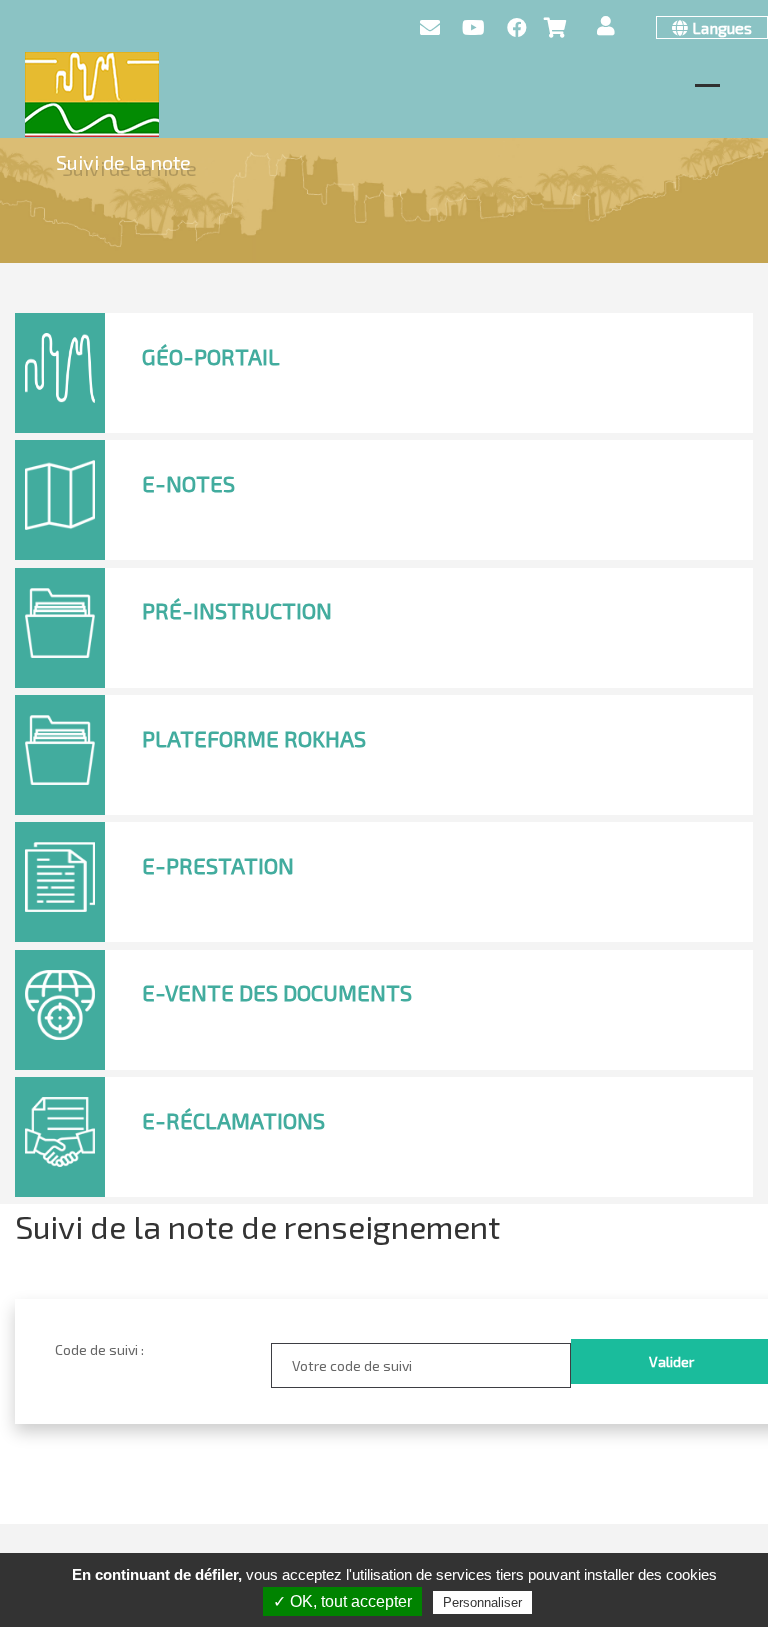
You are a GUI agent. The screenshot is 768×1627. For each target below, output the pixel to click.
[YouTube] (473, 28)
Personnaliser (482, 1602)
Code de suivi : (99, 1349)
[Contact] (430, 28)
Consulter (199, 773)
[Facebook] (517, 28)
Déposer (195, 518)
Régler (188, 901)
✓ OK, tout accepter (342, 1601)
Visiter (189, 391)
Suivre (291, 646)
